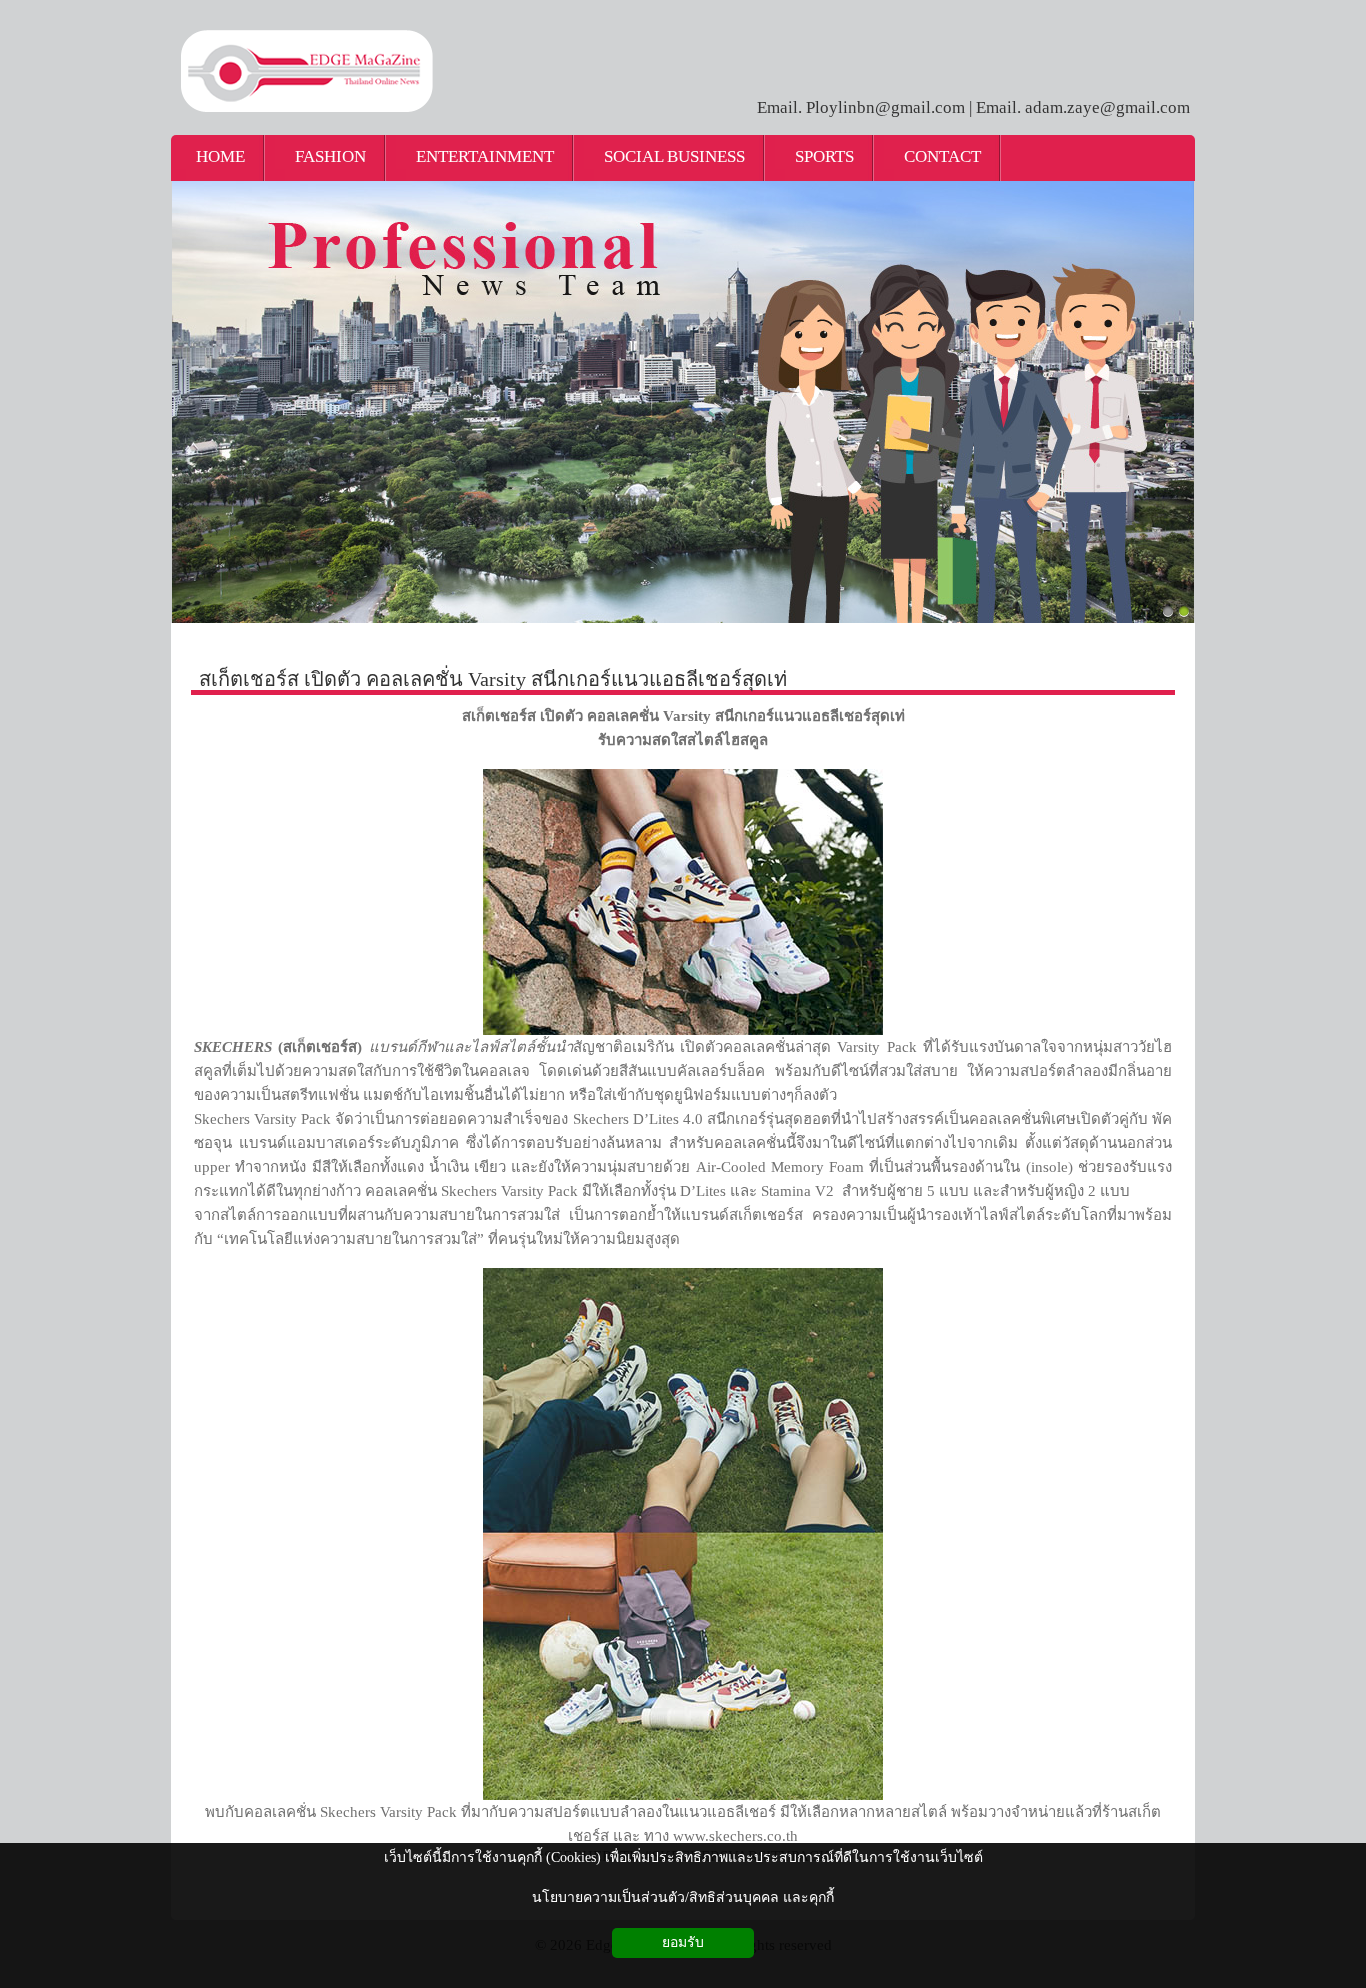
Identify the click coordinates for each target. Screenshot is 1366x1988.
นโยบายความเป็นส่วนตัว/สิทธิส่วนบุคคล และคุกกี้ (683, 1897)
